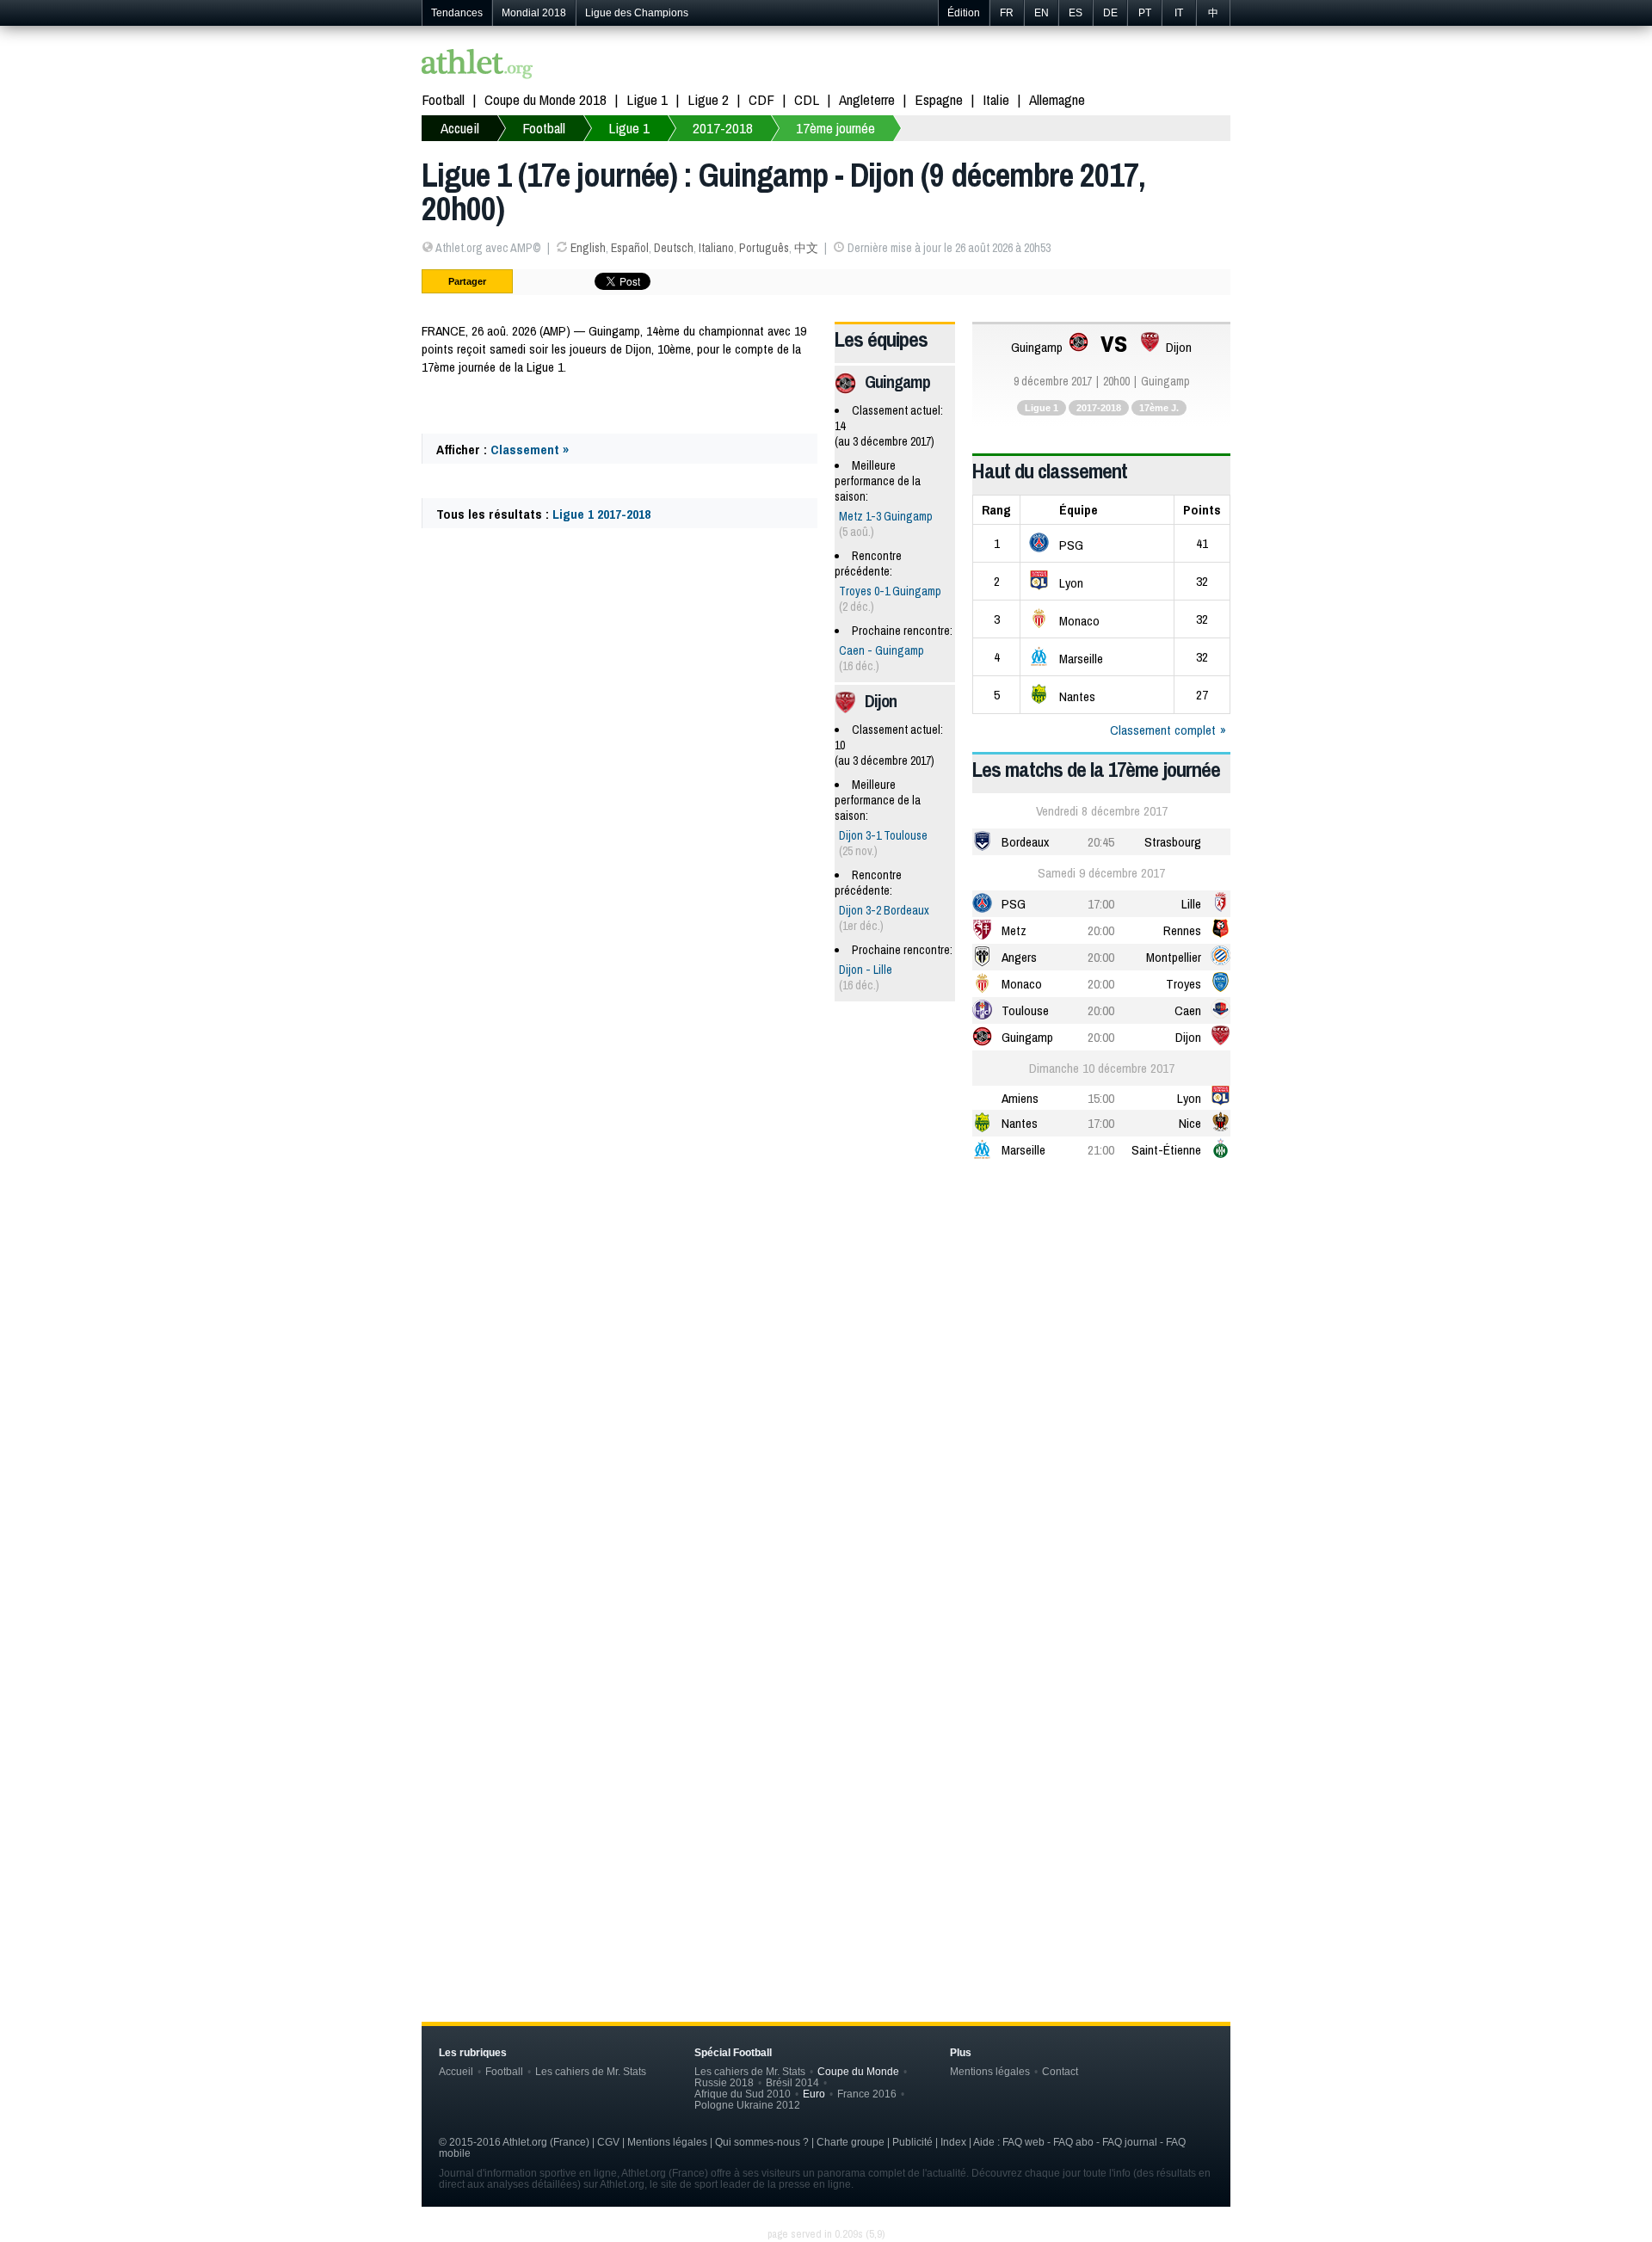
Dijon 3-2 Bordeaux (884, 910)
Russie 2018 (724, 2082)
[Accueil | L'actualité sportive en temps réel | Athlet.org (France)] (478, 66)
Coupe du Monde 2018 (546, 99)
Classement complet (1163, 730)
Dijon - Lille (866, 970)
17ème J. (1159, 408)
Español (630, 248)
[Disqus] (826, 1698)
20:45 (1101, 842)
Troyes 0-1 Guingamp (890, 591)
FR (1007, 13)
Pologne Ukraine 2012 (747, 2105)
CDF (761, 99)
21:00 (1101, 1150)
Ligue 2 (708, 99)
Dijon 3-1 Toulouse (883, 835)
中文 (806, 248)
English (588, 248)
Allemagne (1057, 99)
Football (443, 99)
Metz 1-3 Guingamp (886, 516)
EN (1042, 13)
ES (1076, 13)
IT (1179, 13)
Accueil (460, 128)
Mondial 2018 (534, 13)
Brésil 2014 (792, 2082)
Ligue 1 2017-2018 (601, 514)
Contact (1060, 2071)
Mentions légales (990, 2071)
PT (1145, 13)
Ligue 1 (647, 99)
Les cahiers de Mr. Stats (591, 2071)
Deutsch (674, 248)
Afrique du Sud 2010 (743, 2094)
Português (764, 248)
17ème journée (835, 128)
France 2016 (867, 2094)
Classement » (530, 450)
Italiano (716, 248)
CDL (807, 99)
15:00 (1101, 1098)
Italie (996, 99)
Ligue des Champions (637, 13)
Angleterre (867, 99)
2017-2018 (723, 128)
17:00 (1101, 904)
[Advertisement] (826, 1310)
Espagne (939, 99)
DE (1110, 13)
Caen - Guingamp (881, 650)
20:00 (1101, 930)
